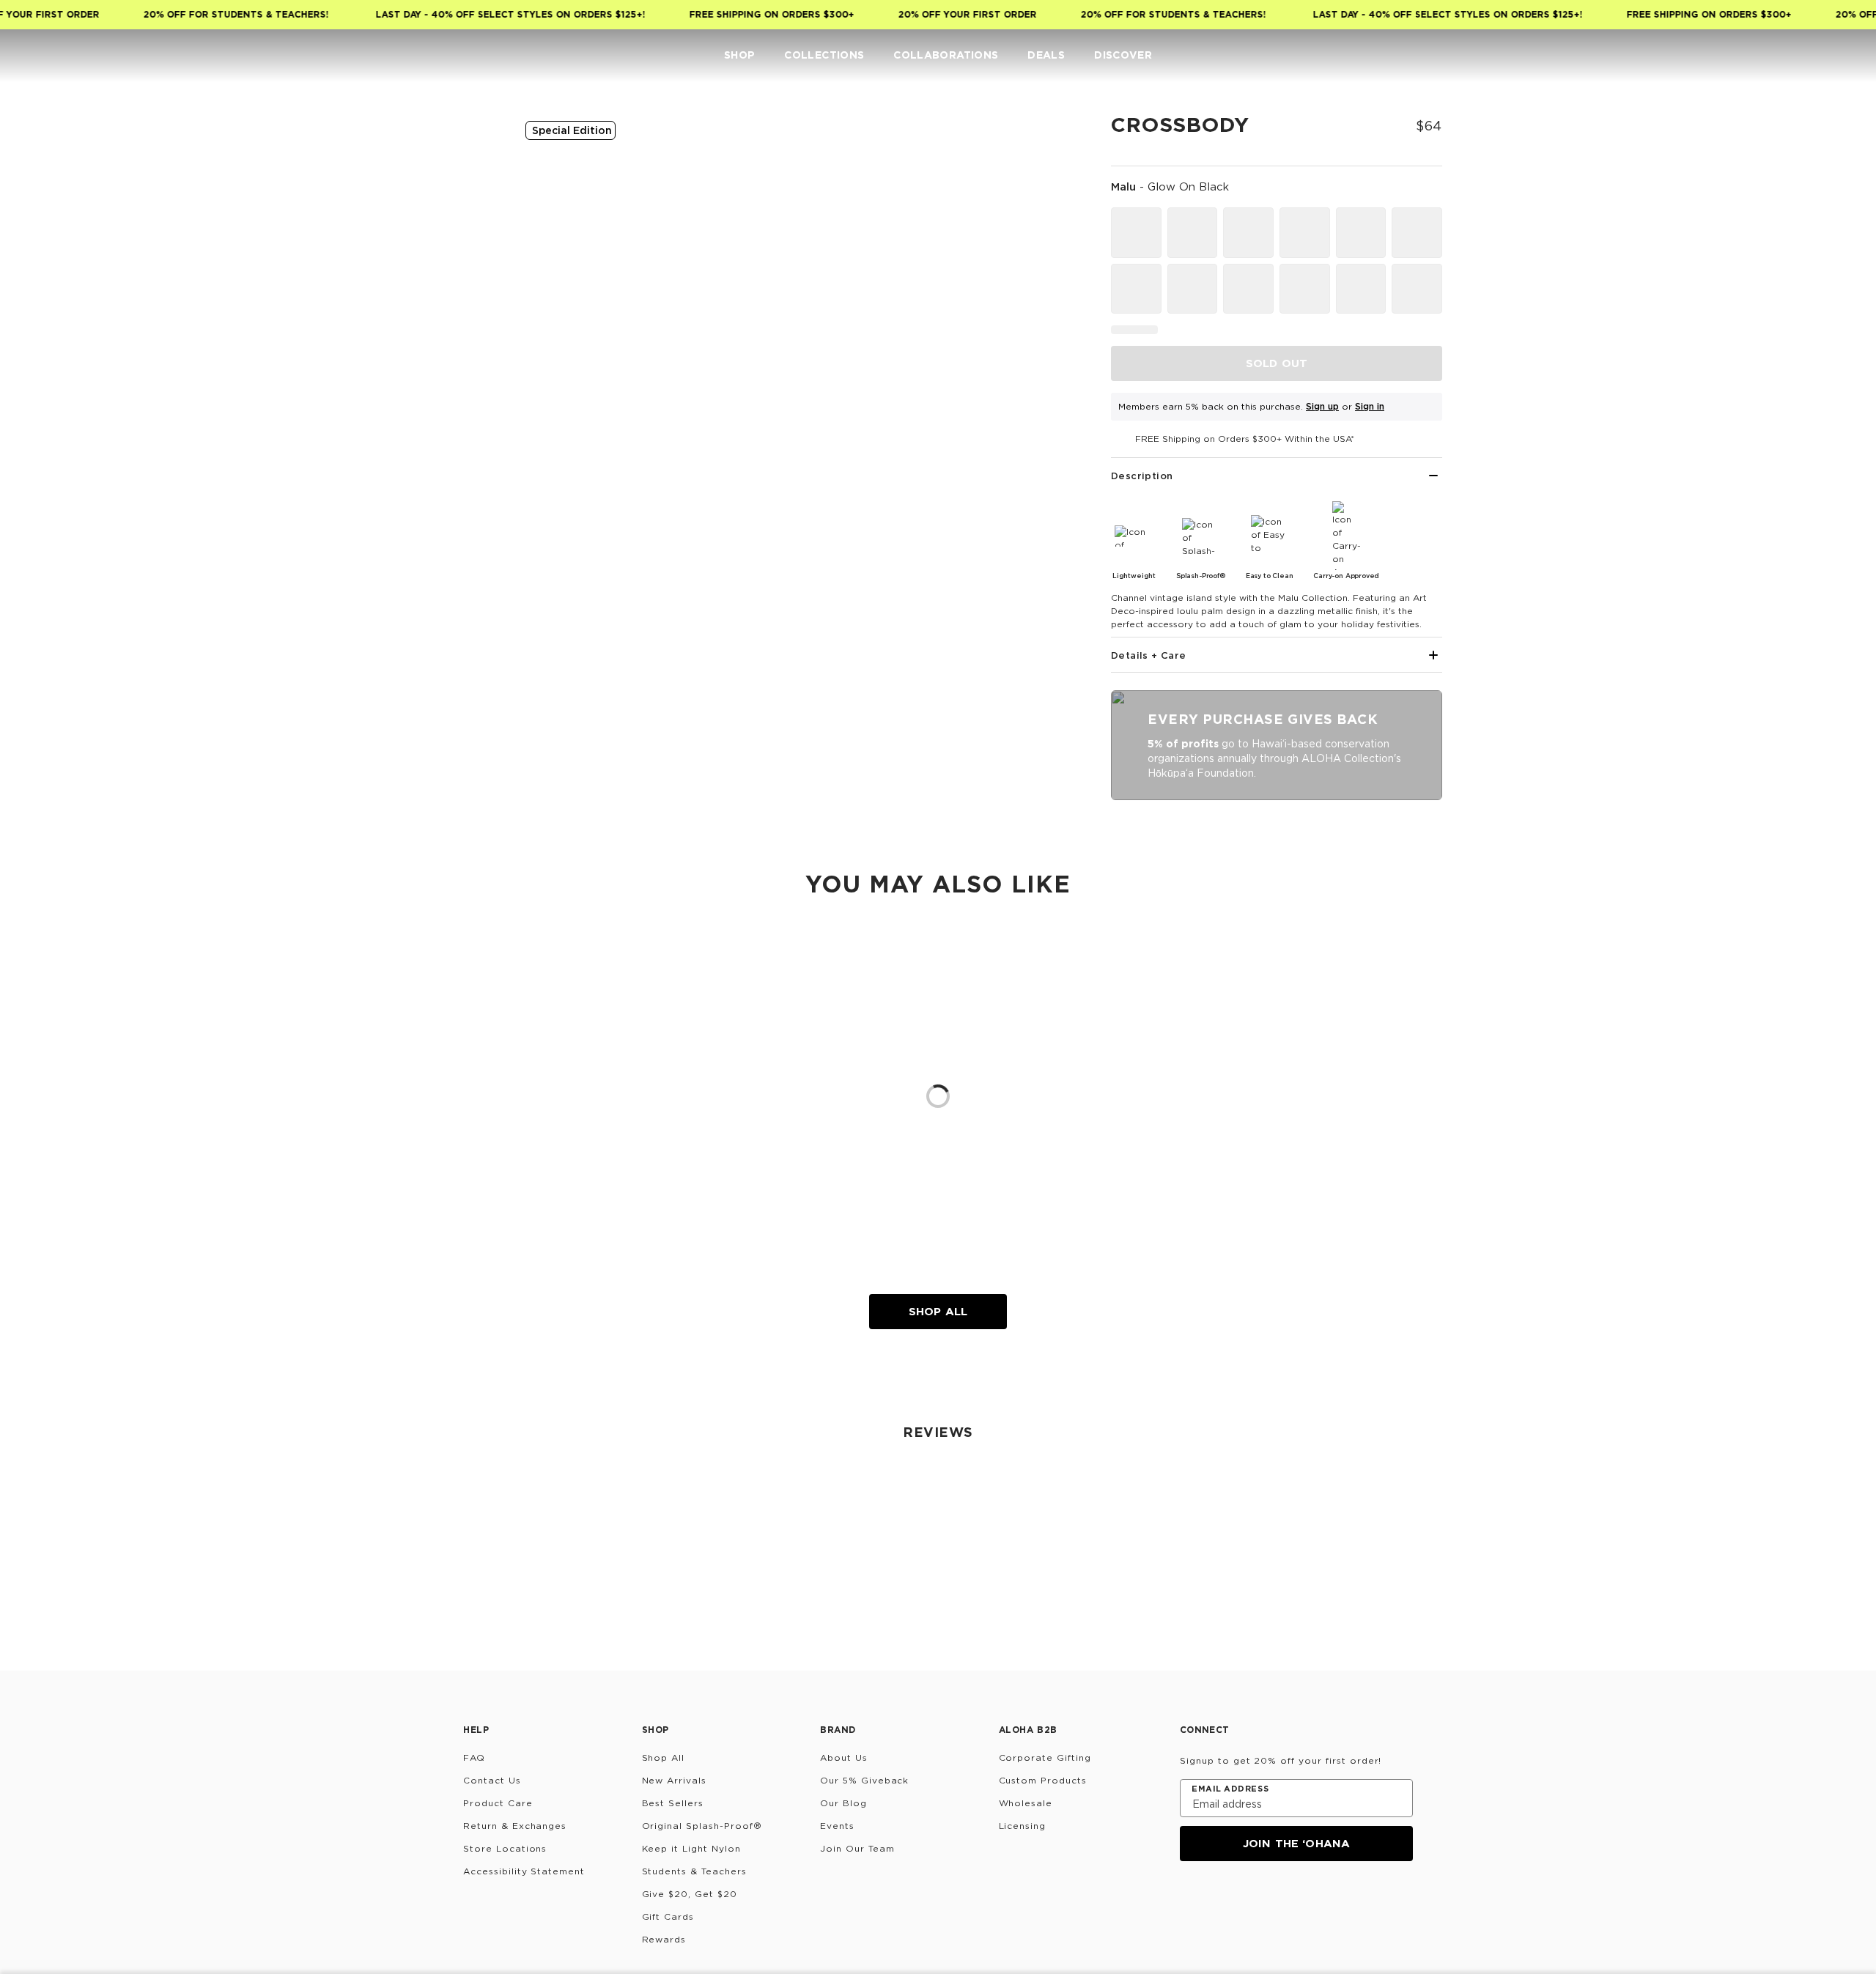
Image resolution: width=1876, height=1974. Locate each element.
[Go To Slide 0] (468, 145)
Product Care (498, 1803)
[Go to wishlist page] (1814, 56)
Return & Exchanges (515, 1826)
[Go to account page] (1785, 56)
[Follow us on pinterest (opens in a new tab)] (1331, 1901)
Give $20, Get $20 (690, 1894)
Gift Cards (668, 1916)
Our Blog (843, 1803)
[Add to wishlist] (1052, 135)
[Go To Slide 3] (468, 347)
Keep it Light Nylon (691, 1848)
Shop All (938, 1311)
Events (837, 1826)
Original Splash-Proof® (702, 1826)
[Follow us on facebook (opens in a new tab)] (1260, 1901)
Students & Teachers (694, 1871)
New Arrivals (675, 1780)
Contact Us (492, 1780)
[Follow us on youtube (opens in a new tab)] (1296, 1901)
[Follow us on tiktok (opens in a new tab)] (1225, 1901)
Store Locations (505, 1848)
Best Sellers (673, 1803)
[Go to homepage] (57, 55)
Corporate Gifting (1045, 1757)
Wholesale (1026, 1803)
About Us (844, 1757)
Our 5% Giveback (864, 1780)
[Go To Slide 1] (468, 212)
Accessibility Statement (524, 1871)
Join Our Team (857, 1848)
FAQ (474, 1757)
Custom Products (1043, 1780)
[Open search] (1756, 56)
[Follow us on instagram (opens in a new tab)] (1190, 1901)
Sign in (1370, 406)
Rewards (664, 1939)
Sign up (1322, 406)
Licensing (1023, 1826)
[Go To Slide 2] (468, 280)
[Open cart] (1844, 56)
